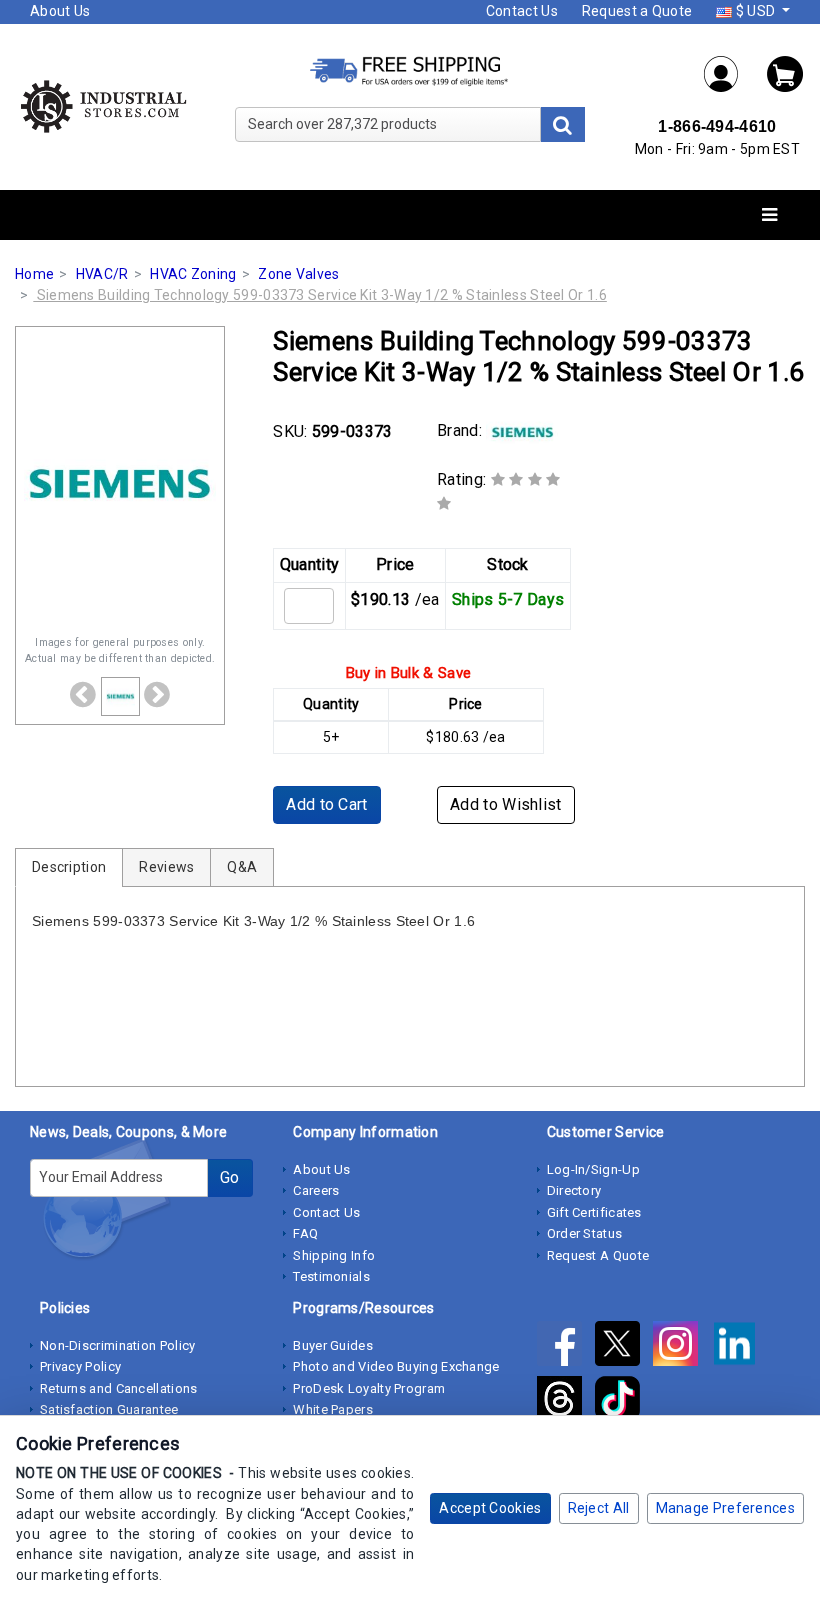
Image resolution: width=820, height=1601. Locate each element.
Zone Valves (298, 274)
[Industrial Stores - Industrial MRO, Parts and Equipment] (102, 106)
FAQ (305, 1233)
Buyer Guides (333, 1345)
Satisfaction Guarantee (109, 1409)
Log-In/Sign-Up (593, 1169)
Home (34, 274)
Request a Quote (637, 11)
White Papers (333, 1409)
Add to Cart (326, 804)
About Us (60, 11)
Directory (574, 1190)
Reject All (599, 1508)
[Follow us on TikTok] (622, 1402)
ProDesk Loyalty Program (369, 1388)
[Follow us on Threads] (566, 1402)
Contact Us (522, 11)
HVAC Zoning (193, 274)
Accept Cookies (490, 1508)
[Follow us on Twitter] (624, 1347)
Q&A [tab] (242, 867)
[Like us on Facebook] (566, 1347)
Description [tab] (69, 867)
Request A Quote (598, 1255)
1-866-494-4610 (717, 126)
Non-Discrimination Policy (118, 1345)
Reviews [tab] (166, 867)
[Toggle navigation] (769, 215)
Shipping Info (334, 1255)
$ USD (755, 11)
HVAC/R (102, 274)
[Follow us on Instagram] (682, 1347)
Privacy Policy (80, 1366)
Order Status (585, 1233)
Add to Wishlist (506, 804)
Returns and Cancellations (119, 1388)
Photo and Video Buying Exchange (396, 1366)
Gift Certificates (594, 1212)
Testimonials (331, 1276)
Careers (316, 1190)
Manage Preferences (725, 1508)
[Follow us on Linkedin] (739, 1347)
